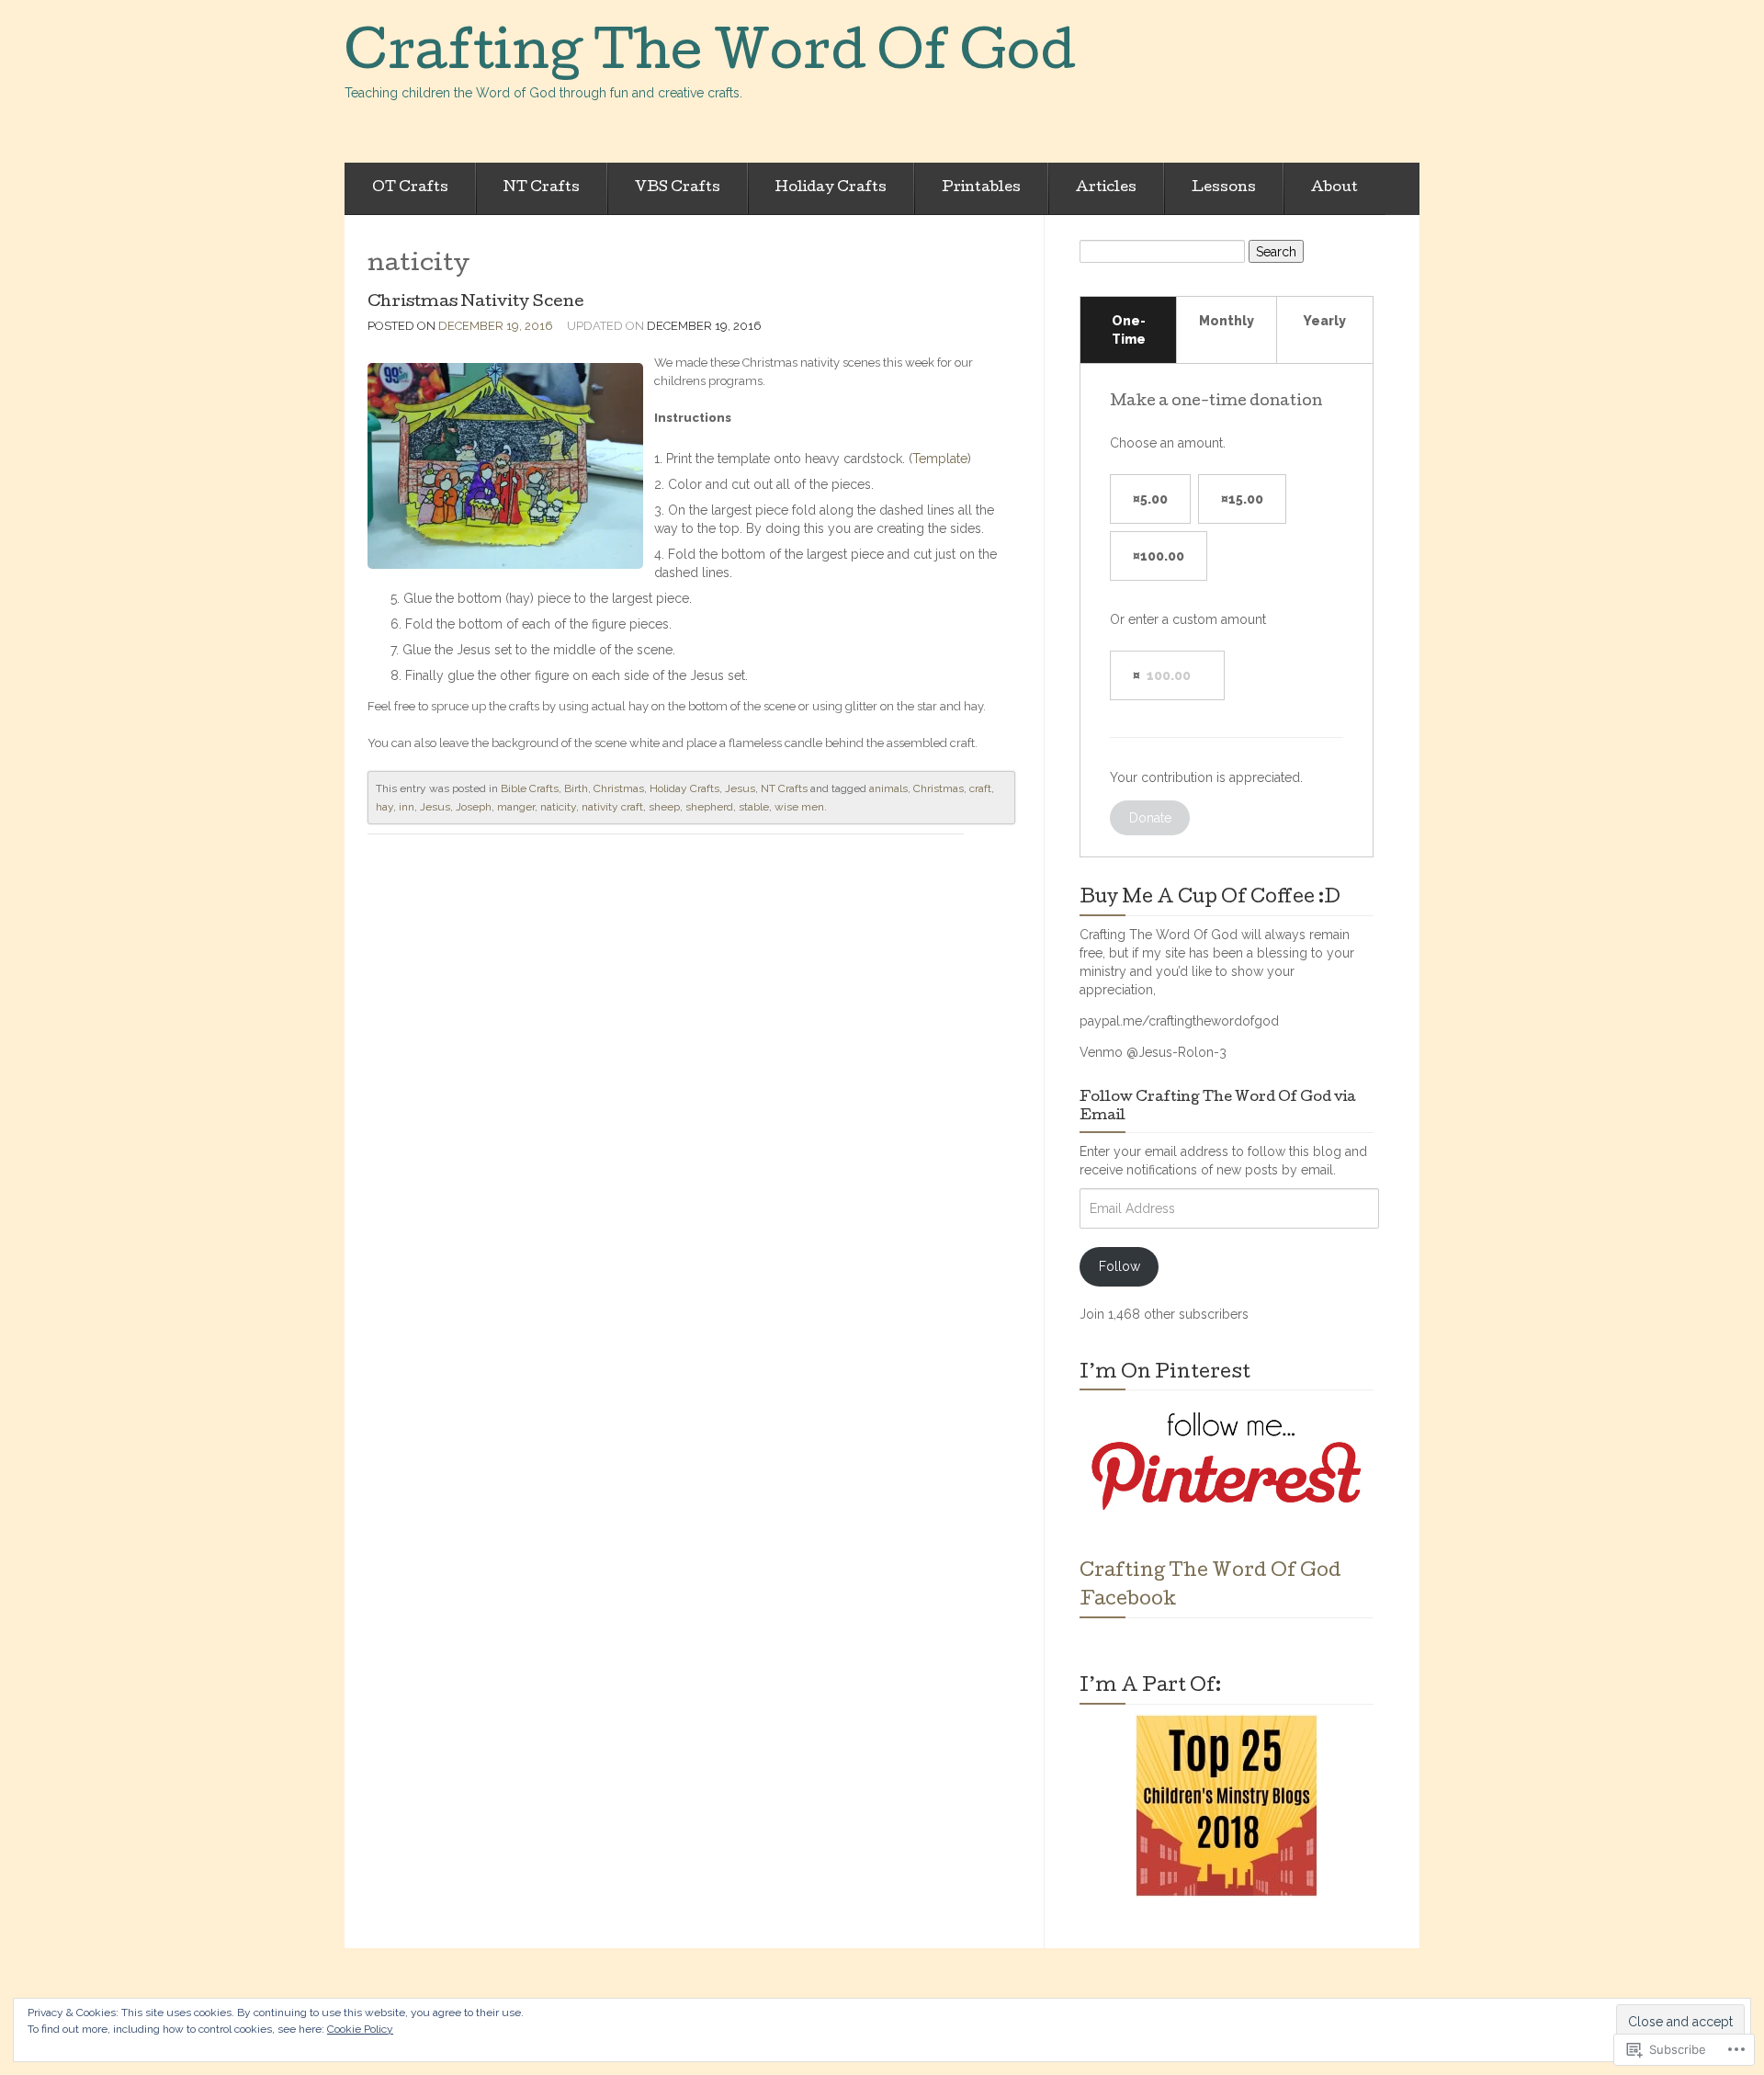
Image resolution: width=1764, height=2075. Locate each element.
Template (940, 459)
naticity (558, 807)
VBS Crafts (678, 188)
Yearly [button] (1325, 321)
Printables (981, 188)
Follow (1119, 1266)
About (1334, 188)
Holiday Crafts (831, 188)
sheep (664, 807)
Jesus (740, 788)
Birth (576, 788)
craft (980, 788)
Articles (1106, 188)
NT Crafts (542, 188)
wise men (799, 807)
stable (754, 807)
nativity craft (612, 807)
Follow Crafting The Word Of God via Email (1218, 1107)
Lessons (1224, 188)
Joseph (474, 807)
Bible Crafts (530, 788)
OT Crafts (410, 188)
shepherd (709, 807)
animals (888, 788)
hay (384, 807)
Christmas (619, 788)
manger (516, 807)
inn (407, 807)
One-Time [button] (1129, 330)
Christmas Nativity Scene (476, 303)
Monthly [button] (1227, 321)
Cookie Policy (360, 2029)
